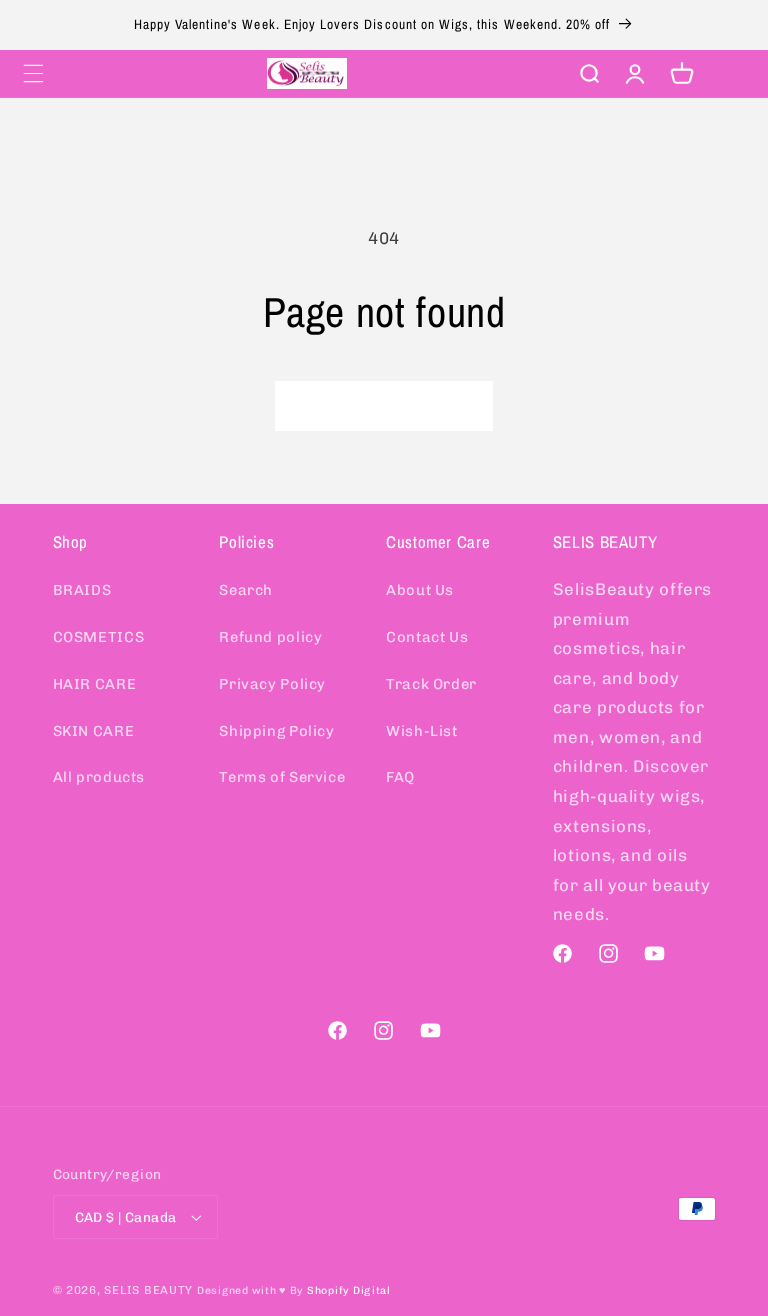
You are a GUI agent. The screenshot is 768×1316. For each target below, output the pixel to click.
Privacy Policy (272, 684)
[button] (33, 73)
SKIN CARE (94, 731)
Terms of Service (282, 777)
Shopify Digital (349, 1290)
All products (99, 777)
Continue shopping (384, 405)
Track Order (431, 684)
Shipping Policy (276, 731)
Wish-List (422, 731)
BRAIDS (82, 590)
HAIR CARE (95, 684)
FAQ (400, 777)
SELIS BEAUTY (148, 1290)
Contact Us (427, 637)
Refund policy (270, 637)
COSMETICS (99, 637)
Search (246, 590)
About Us (420, 590)
